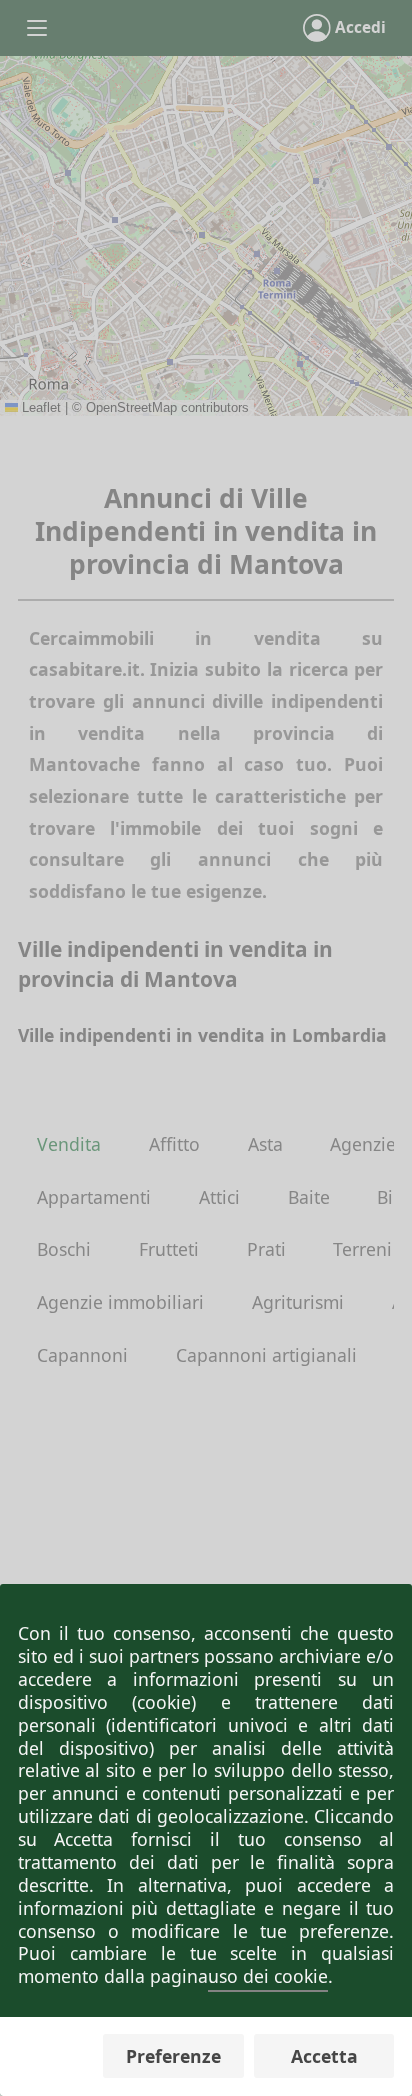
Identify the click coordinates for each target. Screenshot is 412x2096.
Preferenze (173, 2056)
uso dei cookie (268, 1976)
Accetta (324, 2056)
